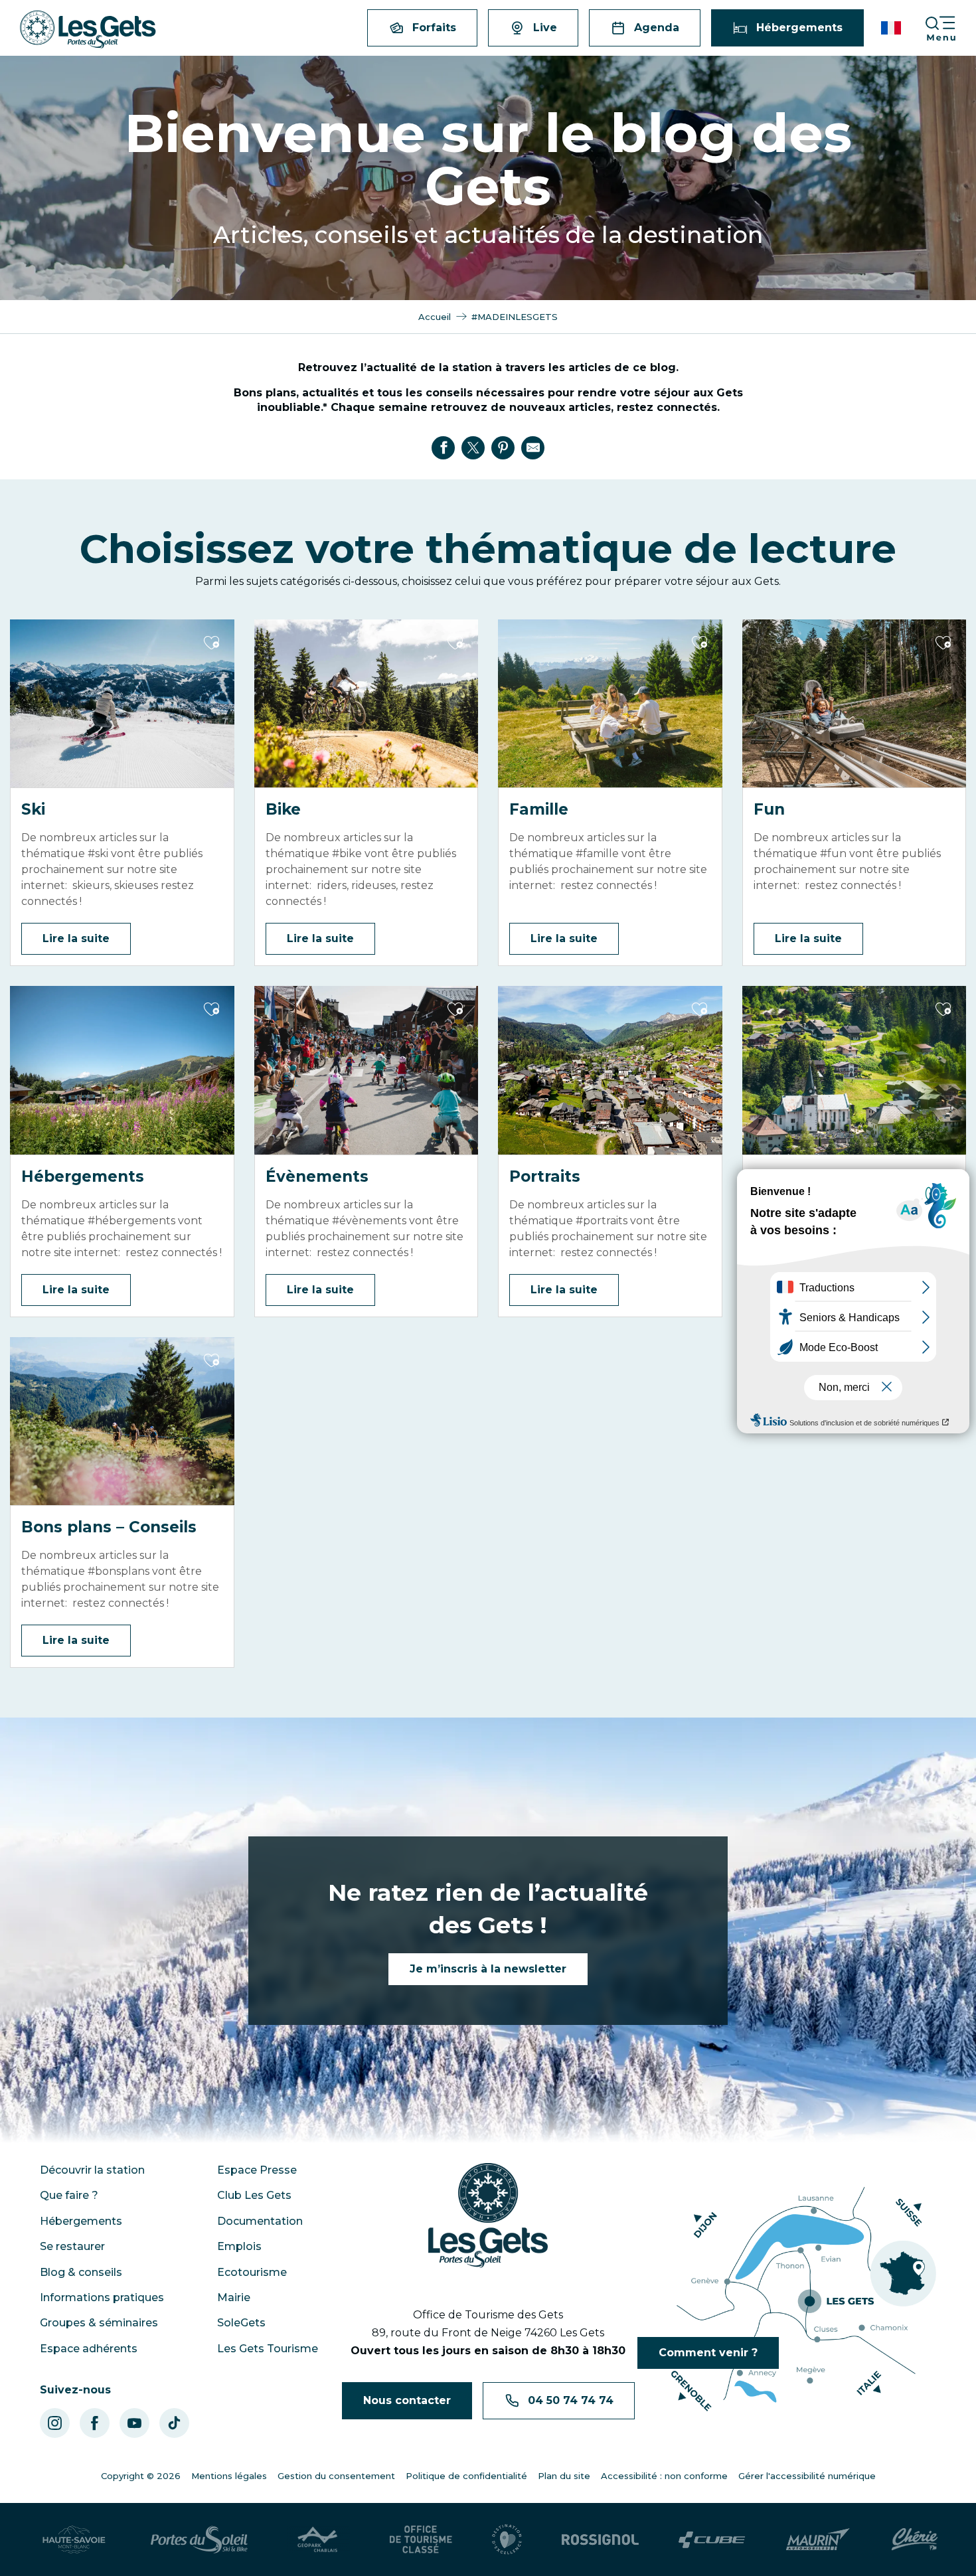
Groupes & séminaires (99, 2323)
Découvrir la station (92, 2170)
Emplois (239, 2246)
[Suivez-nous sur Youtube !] (134, 2423)
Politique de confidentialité (466, 2476)
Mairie (234, 2297)
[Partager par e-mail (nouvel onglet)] (533, 447)
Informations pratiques (102, 2297)
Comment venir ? (708, 2353)
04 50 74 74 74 (571, 2400)
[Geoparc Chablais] (319, 2539)
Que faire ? (69, 2195)
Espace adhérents (89, 2349)
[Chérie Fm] (915, 2539)
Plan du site (564, 2476)
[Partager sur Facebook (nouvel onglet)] (444, 447)
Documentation (260, 2221)
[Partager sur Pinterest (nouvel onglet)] (503, 447)
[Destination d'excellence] (507, 2539)
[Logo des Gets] (488, 2215)
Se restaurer (72, 2246)
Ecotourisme (252, 2272)
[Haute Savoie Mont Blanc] (74, 2539)
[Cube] (712, 2540)
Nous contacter (407, 2400)
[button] (892, 28)
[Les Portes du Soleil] (199, 2539)
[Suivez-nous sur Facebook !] (95, 2423)
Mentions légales (229, 2476)
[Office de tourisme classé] (421, 2539)
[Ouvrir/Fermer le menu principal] (950, 28)
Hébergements (81, 2221)
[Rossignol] (600, 2539)
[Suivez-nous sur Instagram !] (55, 2423)
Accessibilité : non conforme (664, 2476)
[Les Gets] (88, 30)
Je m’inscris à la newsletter (488, 1969)
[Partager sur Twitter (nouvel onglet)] (473, 447)
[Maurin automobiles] (818, 2539)
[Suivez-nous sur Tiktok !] (174, 2423)
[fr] (892, 28)
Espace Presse (257, 2170)
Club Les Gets (254, 2195)
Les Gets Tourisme (268, 2349)
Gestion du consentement (336, 2476)
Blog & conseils (81, 2272)
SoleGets (241, 2323)
